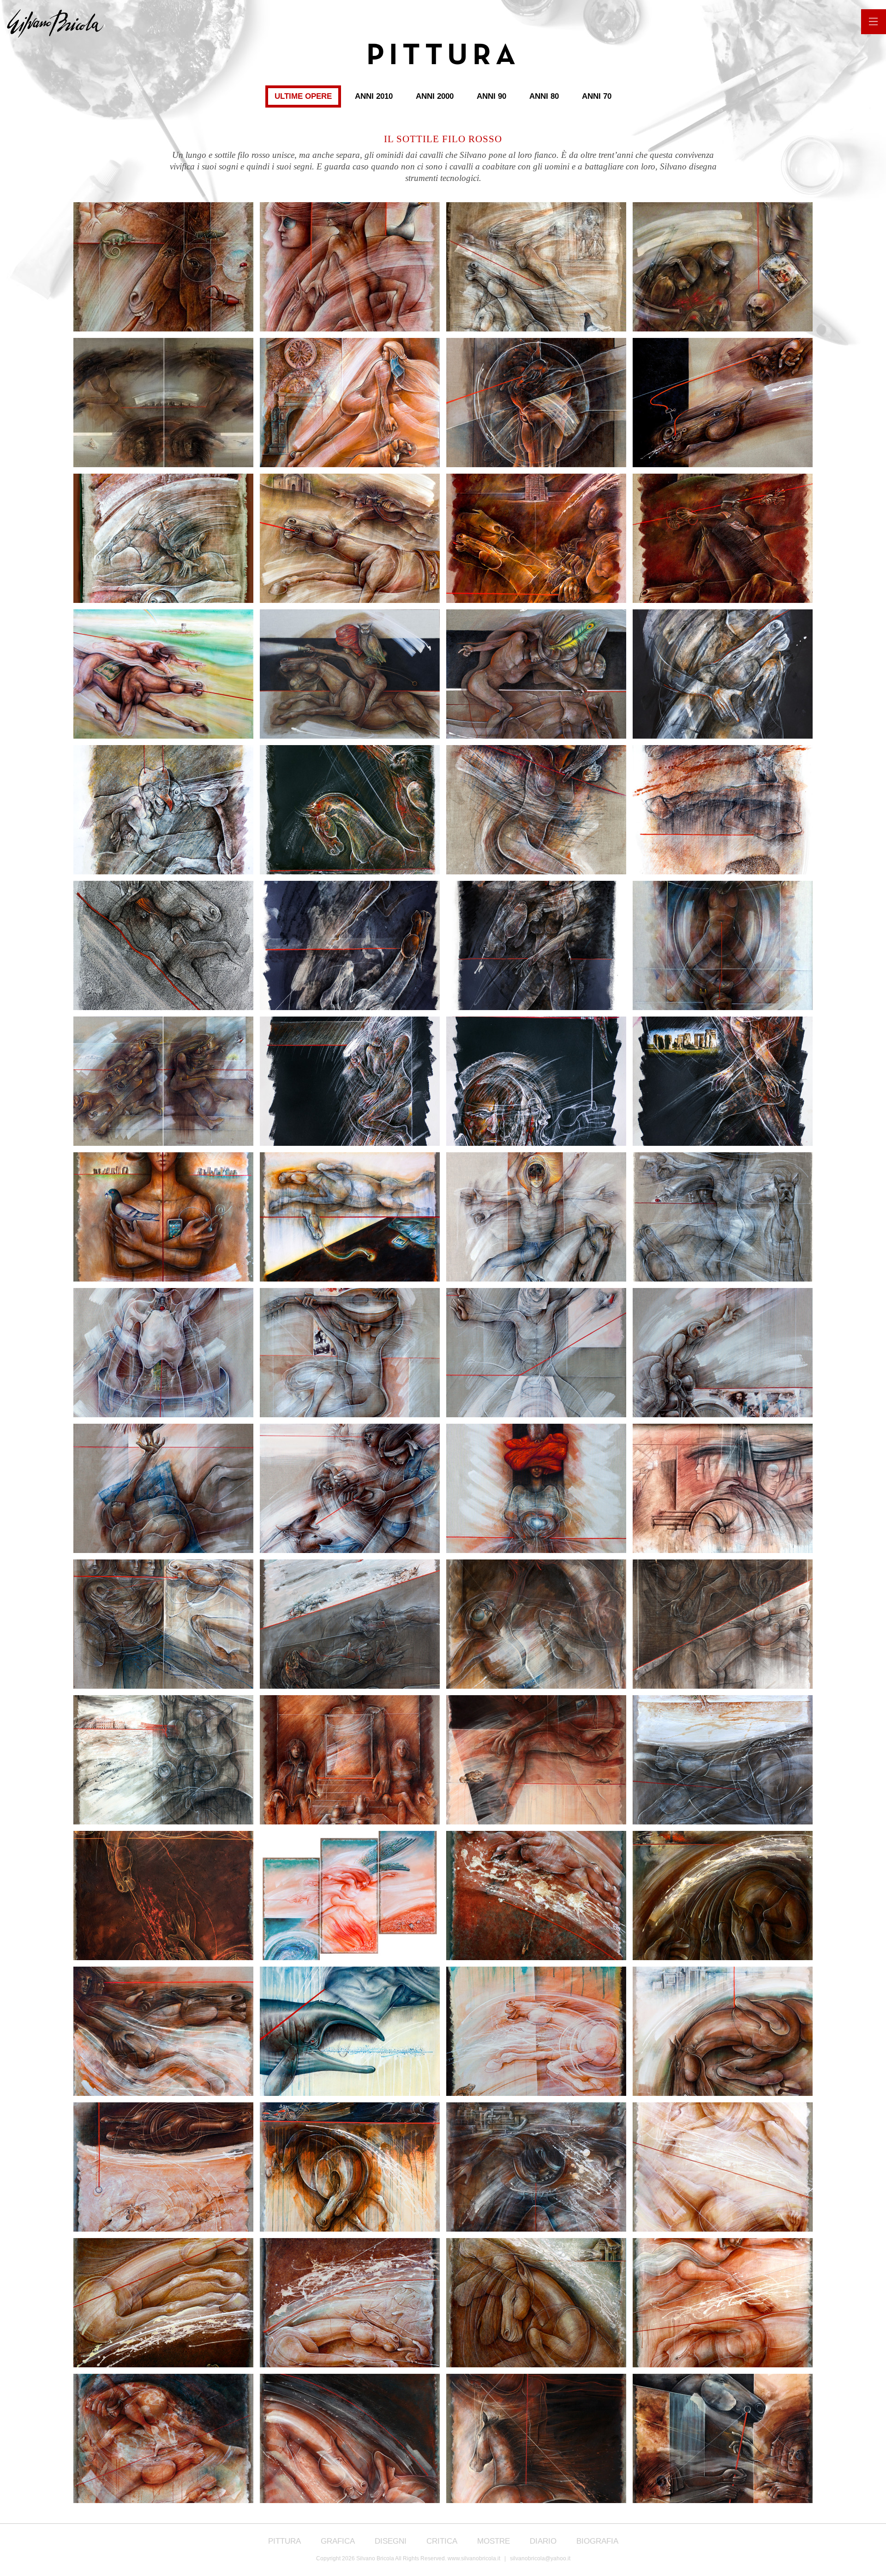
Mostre (494, 2541)
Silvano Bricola (59, 24)
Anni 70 (597, 96)
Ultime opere (303, 96)
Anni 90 (491, 96)
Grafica (338, 2541)
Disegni (391, 2541)
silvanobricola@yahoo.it (540, 2558)
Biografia (597, 2541)
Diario (543, 2541)
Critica (442, 2541)
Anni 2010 (374, 96)
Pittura (284, 2541)
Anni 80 (544, 96)
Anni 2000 (435, 96)
